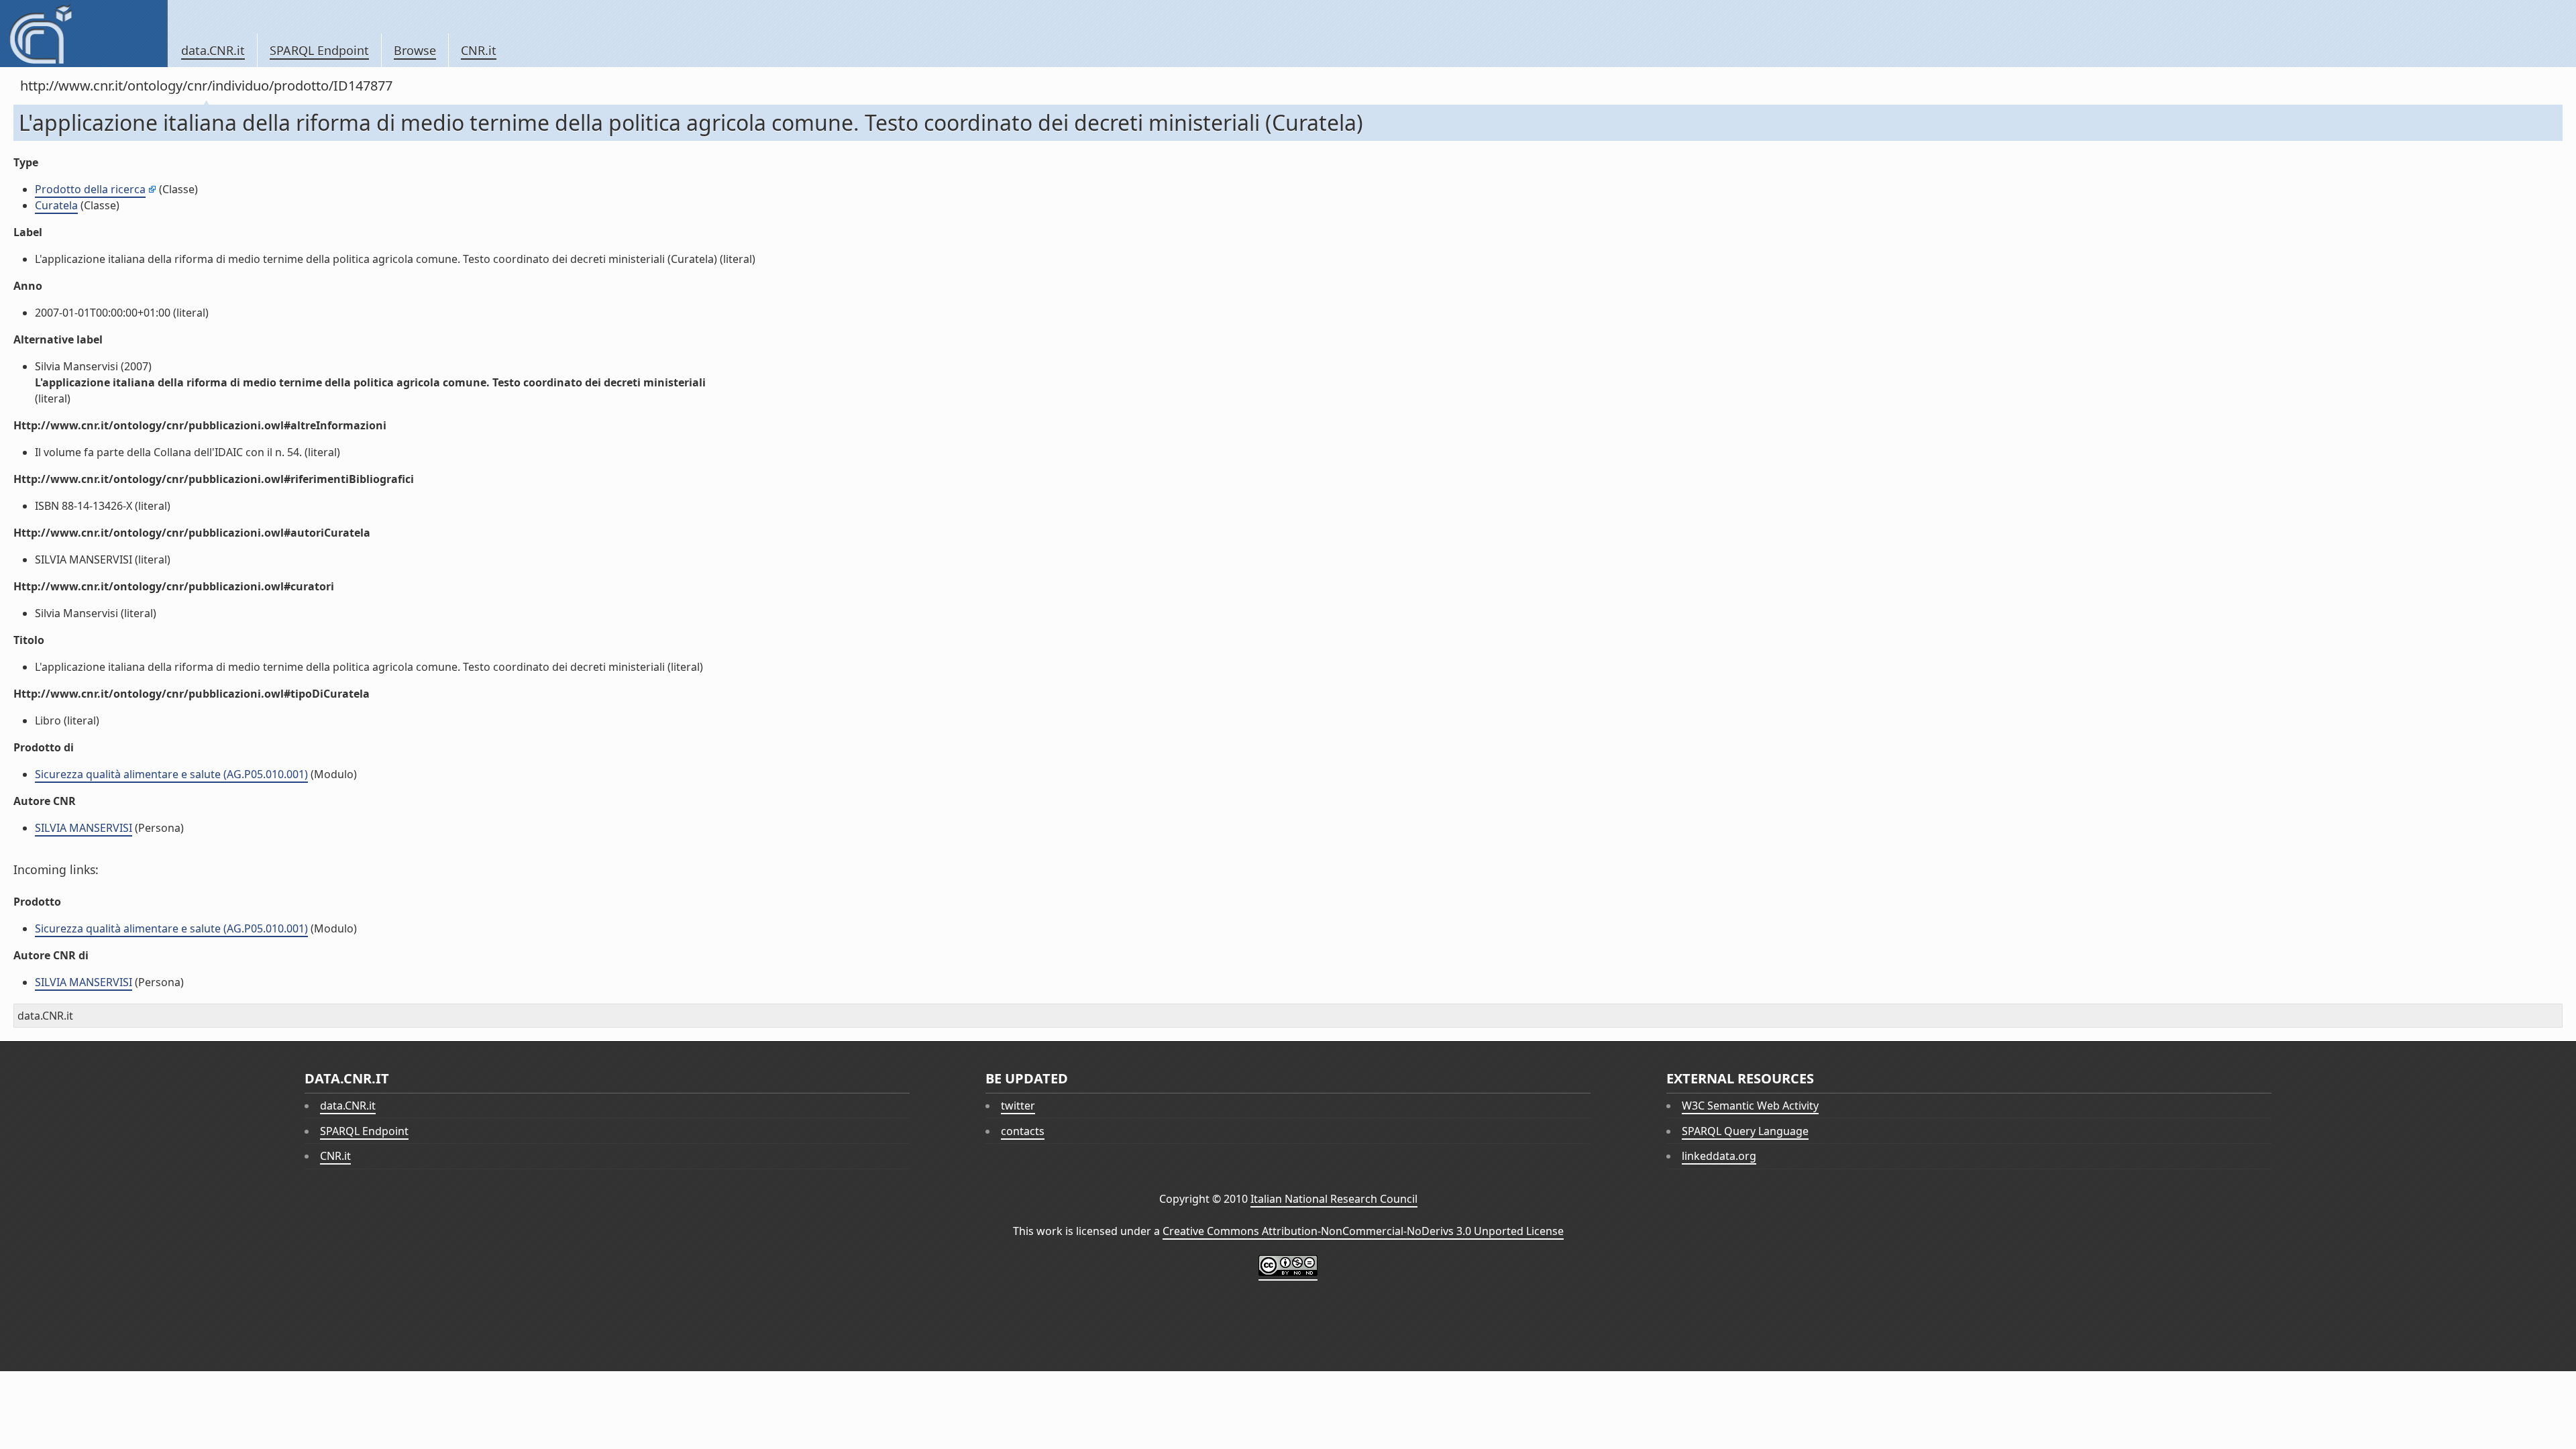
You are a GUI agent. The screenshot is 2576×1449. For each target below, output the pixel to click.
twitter (1018, 1106)
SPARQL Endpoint (319, 50)
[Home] (84, 34)
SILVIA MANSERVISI (84, 828)
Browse (415, 50)
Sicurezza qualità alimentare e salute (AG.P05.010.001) (171, 774)
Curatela (56, 205)
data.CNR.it (213, 50)
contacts (1023, 1131)
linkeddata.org (1719, 1156)
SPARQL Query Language (1745, 1131)
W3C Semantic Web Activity (1750, 1106)
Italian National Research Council (1334, 1199)
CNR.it (479, 50)
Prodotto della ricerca (90, 189)
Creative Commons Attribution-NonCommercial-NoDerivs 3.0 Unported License (1363, 1231)
